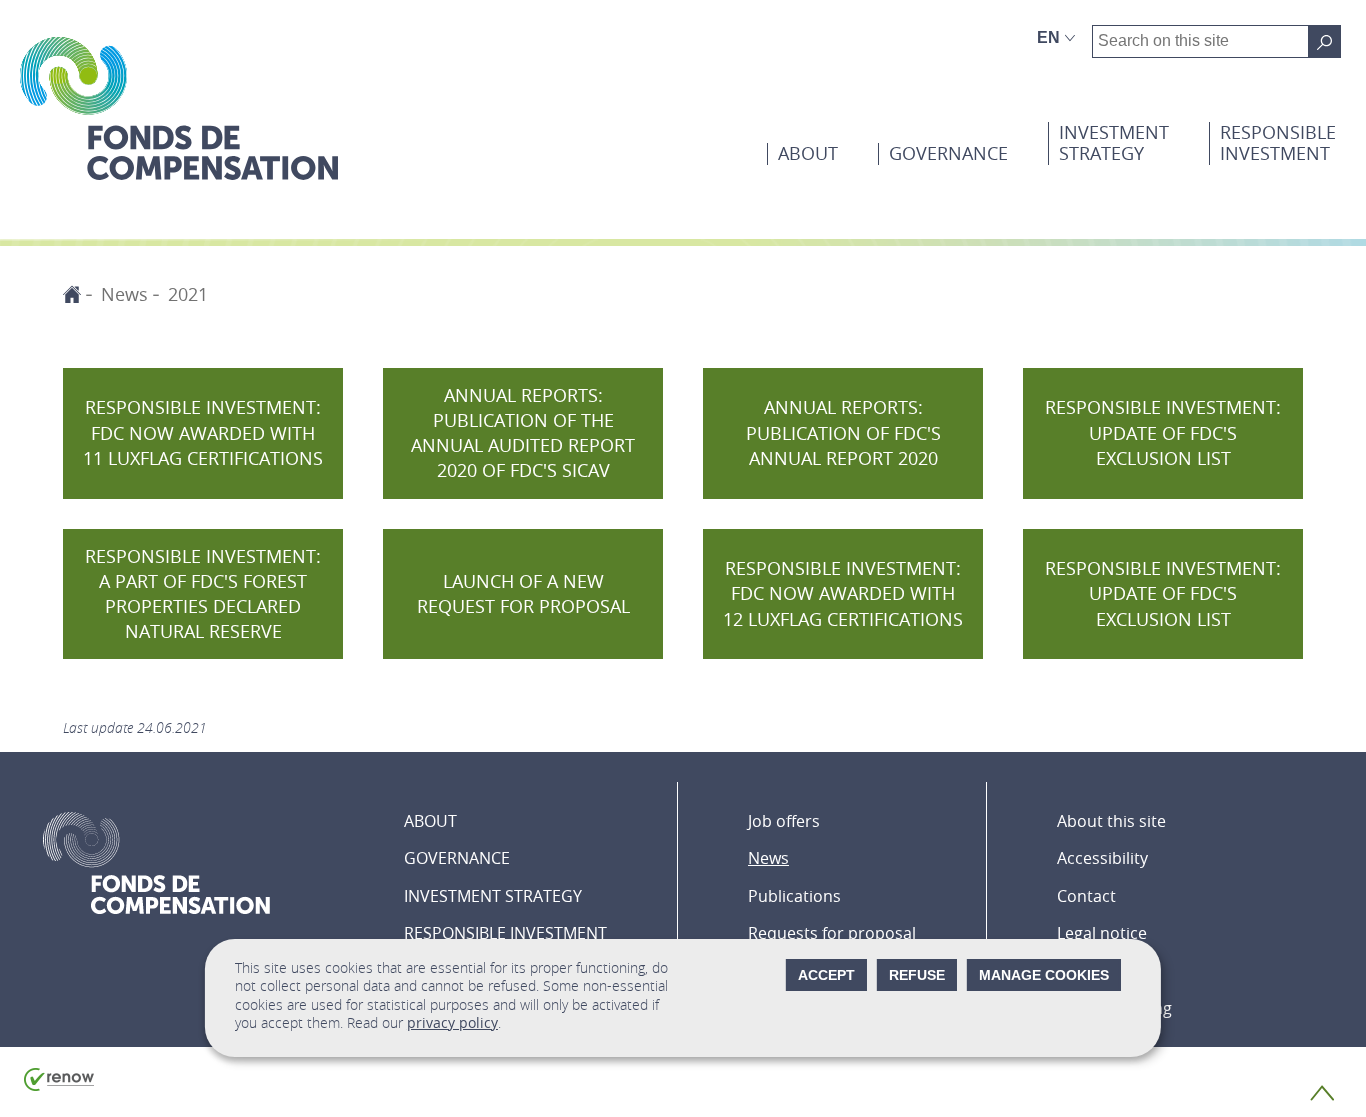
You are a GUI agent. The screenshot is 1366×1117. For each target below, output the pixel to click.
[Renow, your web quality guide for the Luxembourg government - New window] (59, 1086)
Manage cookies (1044, 975)
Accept (826, 975)
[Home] (72, 294)
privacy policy (452, 1022)
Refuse (917, 975)
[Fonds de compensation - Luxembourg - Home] (179, 108)
